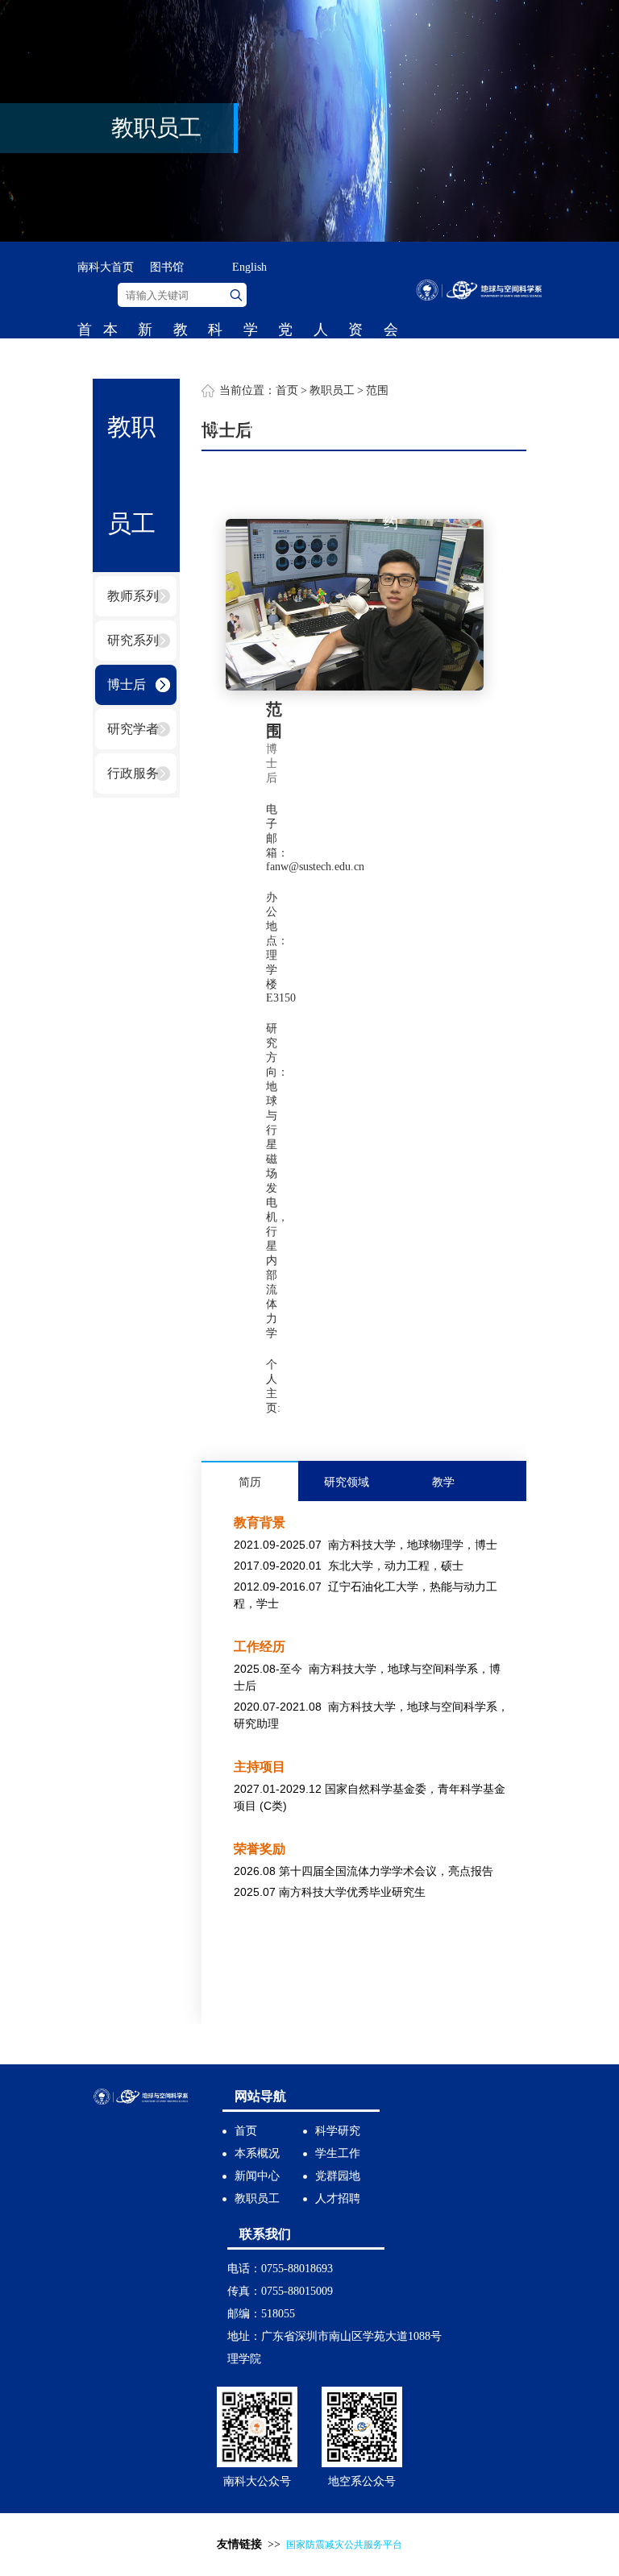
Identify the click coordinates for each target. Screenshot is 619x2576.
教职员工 (181, 402)
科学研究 (215, 402)
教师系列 (133, 596)
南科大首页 (106, 267)
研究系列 (133, 640)
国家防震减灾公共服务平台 (344, 2545)
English (249, 267)
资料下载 (355, 402)
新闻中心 (257, 2176)
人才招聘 (321, 402)
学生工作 (251, 402)
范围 (377, 390)
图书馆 (167, 267)
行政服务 (133, 773)
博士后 (127, 684)
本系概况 (257, 2153)
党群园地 (285, 402)
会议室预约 (391, 426)
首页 (85, 354)
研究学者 (133, 729)
